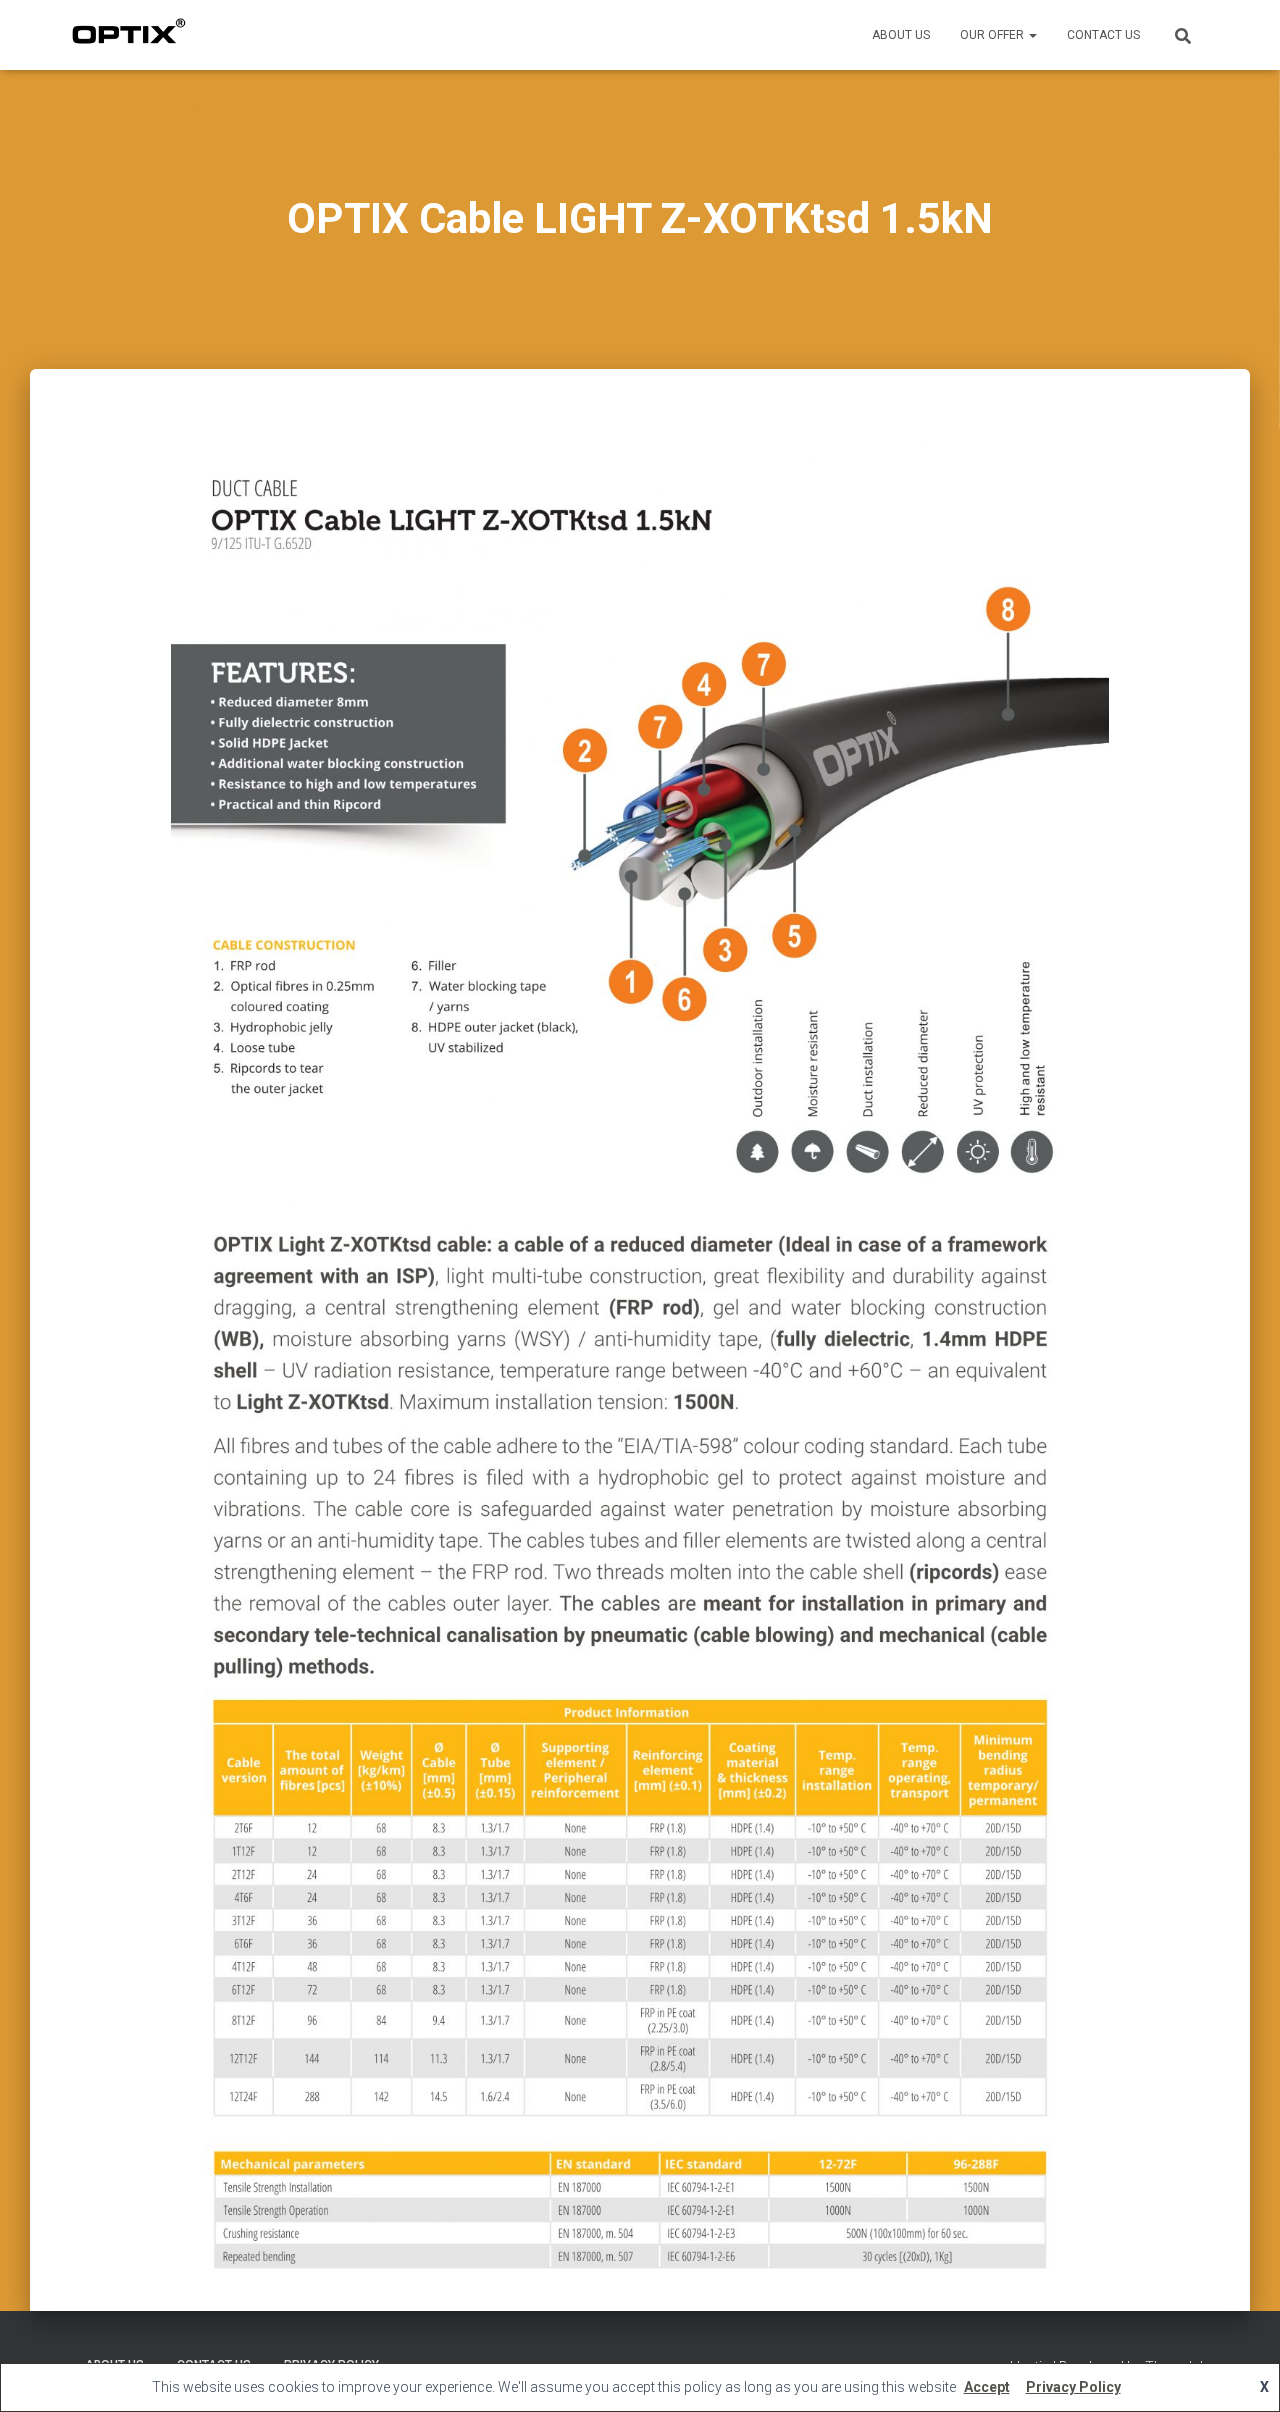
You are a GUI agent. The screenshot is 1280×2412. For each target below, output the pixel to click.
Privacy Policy (1073, 2387)
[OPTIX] (128, 35)
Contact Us (1103, 35)
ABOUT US (901, 35)
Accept (987, 2387)
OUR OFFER (993, 35)
